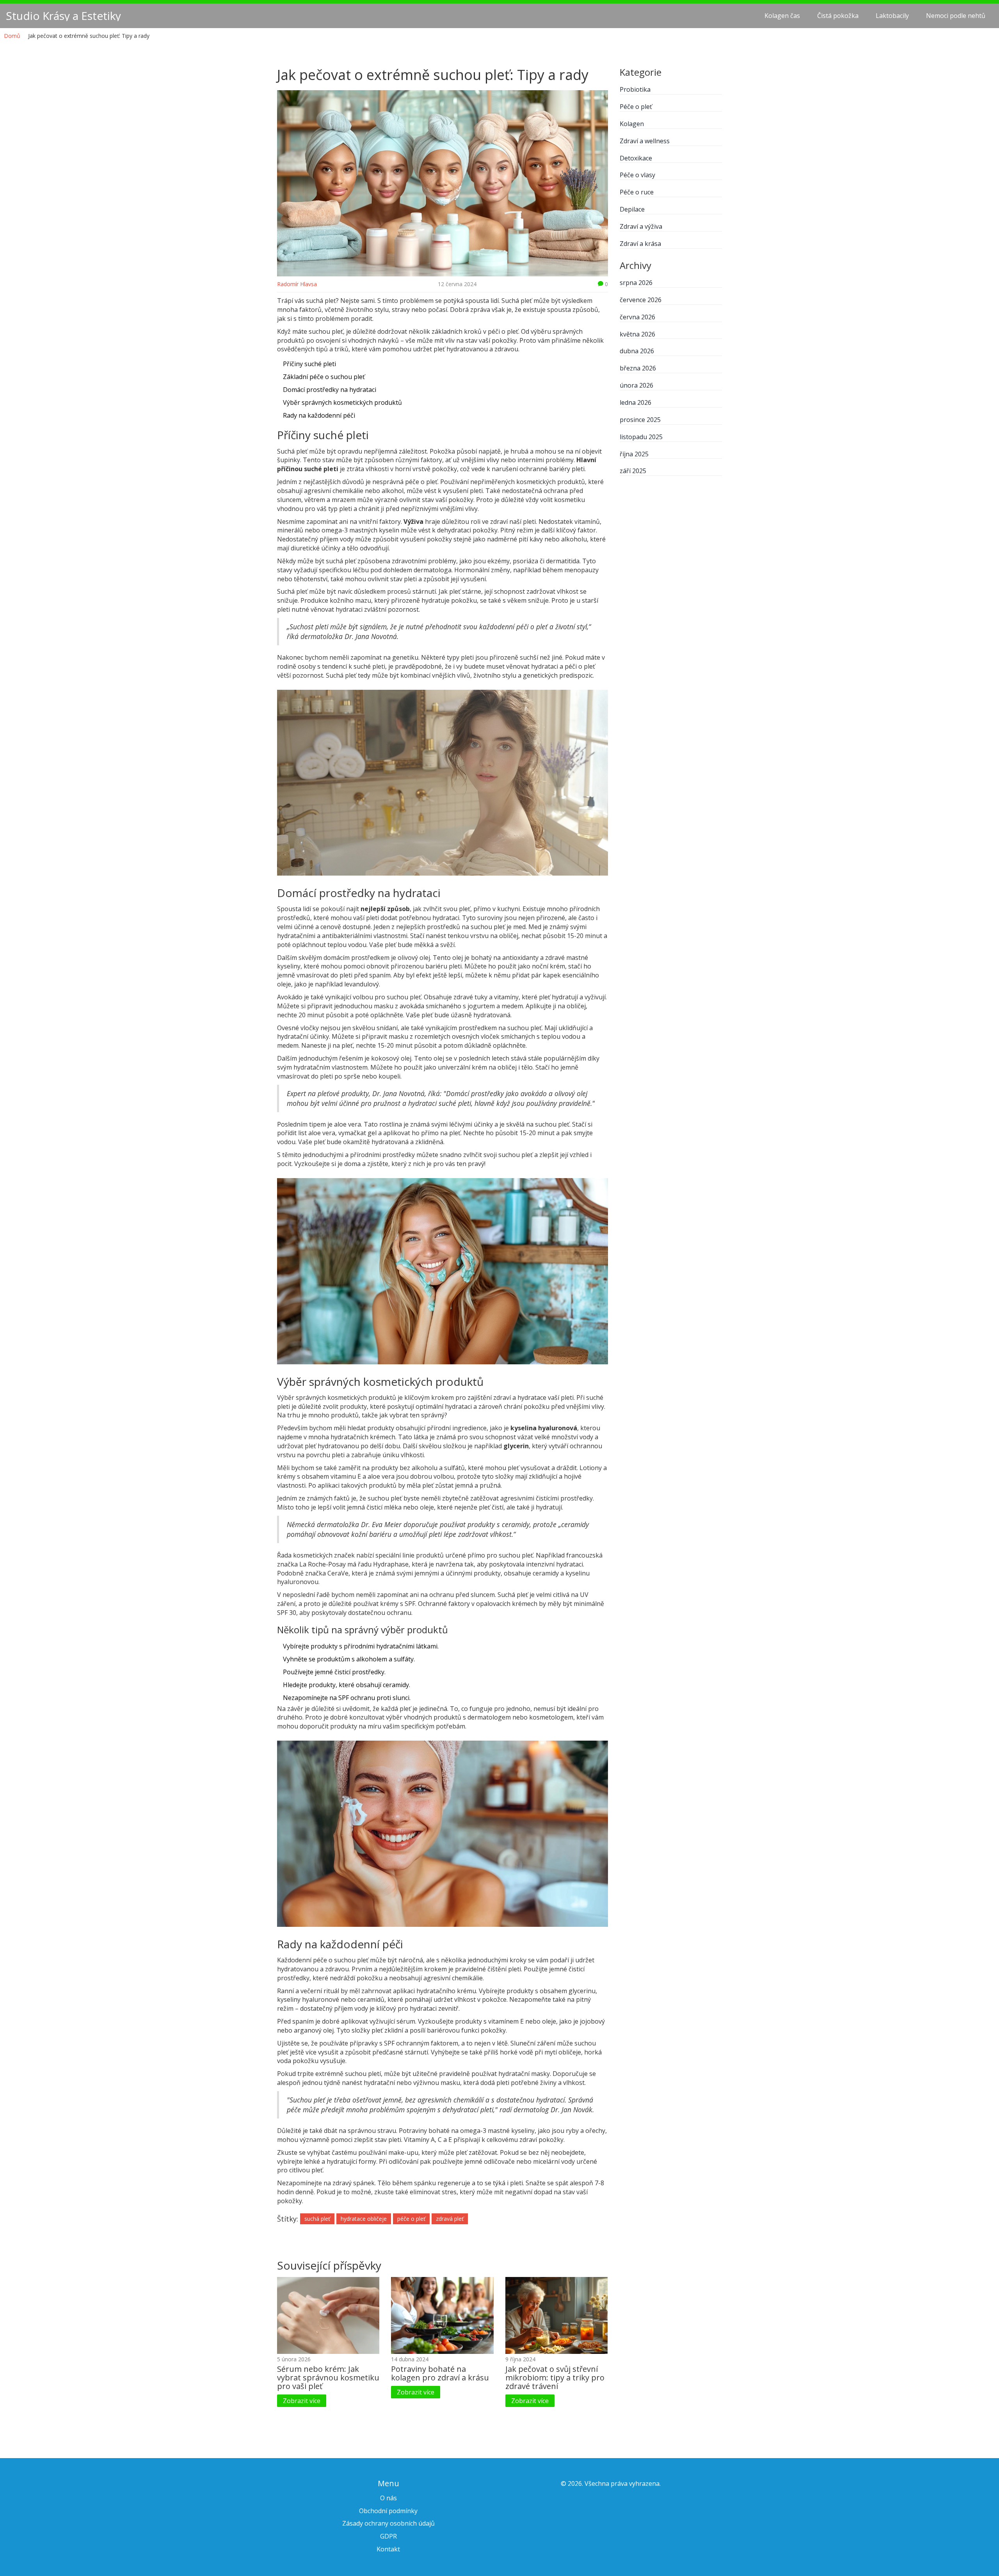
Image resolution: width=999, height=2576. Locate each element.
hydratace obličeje (364, 2219)
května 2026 (637, 334)
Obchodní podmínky (388, 2511)
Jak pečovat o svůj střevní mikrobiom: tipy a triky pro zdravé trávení (555, 2378)
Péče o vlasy (637, 175)
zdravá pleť (450, 2219)
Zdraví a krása (640, 244)
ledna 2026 (635, 402)
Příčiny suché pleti (309, 364)
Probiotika (635, 89)
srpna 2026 (636, 283)
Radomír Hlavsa (297, 284)
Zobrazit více (302, 2401)
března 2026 (638, 368)
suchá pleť (317, 2219)
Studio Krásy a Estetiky (63, 16)
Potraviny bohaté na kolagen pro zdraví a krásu (440, 2373)
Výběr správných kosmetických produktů (342, 402)
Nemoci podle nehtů (956, 16)
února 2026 (636, 385)
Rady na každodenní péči (319, 415)
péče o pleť (411, 2219)
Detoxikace (636, 158)
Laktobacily (892, 16)
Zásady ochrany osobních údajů (388, 2523)
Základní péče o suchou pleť (324, 377)
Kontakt (388, 2549)
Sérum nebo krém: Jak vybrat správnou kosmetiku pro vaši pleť (328, 2378)
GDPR (388, 2536)
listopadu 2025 (641, 437)
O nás (388, 2498)
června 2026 (637, 317)
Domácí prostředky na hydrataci (330, 390)
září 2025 (633, 471)
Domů (12, 36)
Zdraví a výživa (641, 226)
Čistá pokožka (838, 16)
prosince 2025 (640, 420)
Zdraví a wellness (645, 141)
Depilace (632, 209)
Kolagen (632, 124)
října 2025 (634, 454)
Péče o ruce (637, 192)
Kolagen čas (782, 16)
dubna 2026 (637, 351)
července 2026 (641, 300)
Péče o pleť (636, 107)
